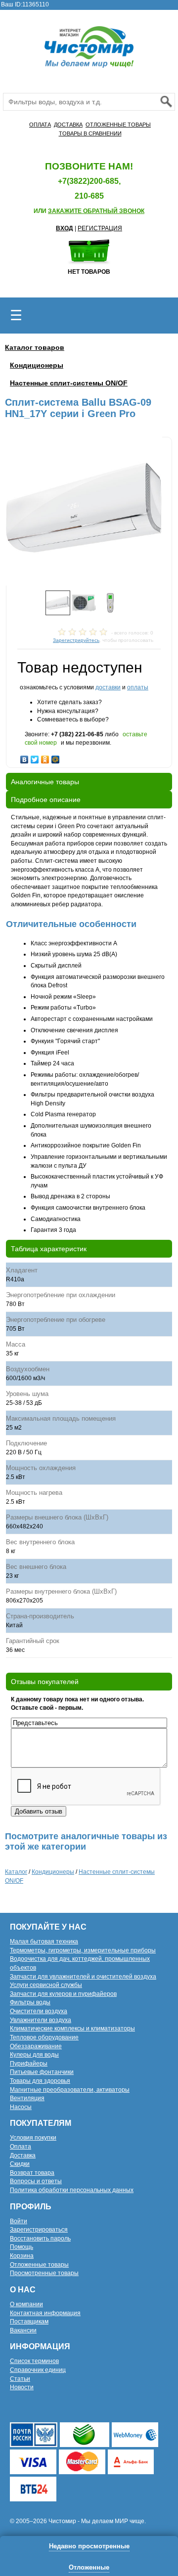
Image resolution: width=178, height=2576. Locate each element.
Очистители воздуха (39, 2011)
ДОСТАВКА (68, 125)
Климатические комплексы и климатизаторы (72, 2028)
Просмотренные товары (44, 2273)
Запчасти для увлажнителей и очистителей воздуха (83, 1977)
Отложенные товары (39, 2265)
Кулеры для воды (34, 2055)
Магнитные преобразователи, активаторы (70, 2090)
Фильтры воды (30, 2002)
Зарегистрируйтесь (76, 640)
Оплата (21, 2147)
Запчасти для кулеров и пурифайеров (63, 1994)
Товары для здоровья (40, 2081)
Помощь (22, 2247)
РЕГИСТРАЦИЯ (100, 228)
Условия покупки (33, 2138)
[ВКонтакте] (24, 757)
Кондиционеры (37, 365)
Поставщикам (29, 2322)
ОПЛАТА (40, 125)
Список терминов (34, 2361)
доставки (108, 687)
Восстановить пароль (40, 2238)
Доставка (23, 2155)
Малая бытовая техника (44, 1942)
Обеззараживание (36, 2046)
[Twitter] (35, 757)
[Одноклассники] (45, 757)
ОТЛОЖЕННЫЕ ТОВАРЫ (118, 125)
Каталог (16, 1872)
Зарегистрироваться (39, 2230)
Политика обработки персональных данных (72, 2190)
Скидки (20, 2164)
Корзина (22, 2256)
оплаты (138, 687)
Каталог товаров (35, 347)
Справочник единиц (38, 2370)
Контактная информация (45, 2313)
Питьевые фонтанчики (42, 2072)
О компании (26, 2304)
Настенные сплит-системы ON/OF (69, 383)
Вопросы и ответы (36, 2181)
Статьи (20, 2379)
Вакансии (23, 2330)
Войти (19, 2221)
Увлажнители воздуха (41, 2020)
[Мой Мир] (56, 757)
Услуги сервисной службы (46, 1985)
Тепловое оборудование (44, 2037)
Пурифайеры (29, 2064)
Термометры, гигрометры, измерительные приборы (83, 1950)
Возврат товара (32, 2173)
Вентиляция (27, 2098)
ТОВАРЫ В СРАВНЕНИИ (90, 133)
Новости (22, 2387)
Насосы (21, 2107)
